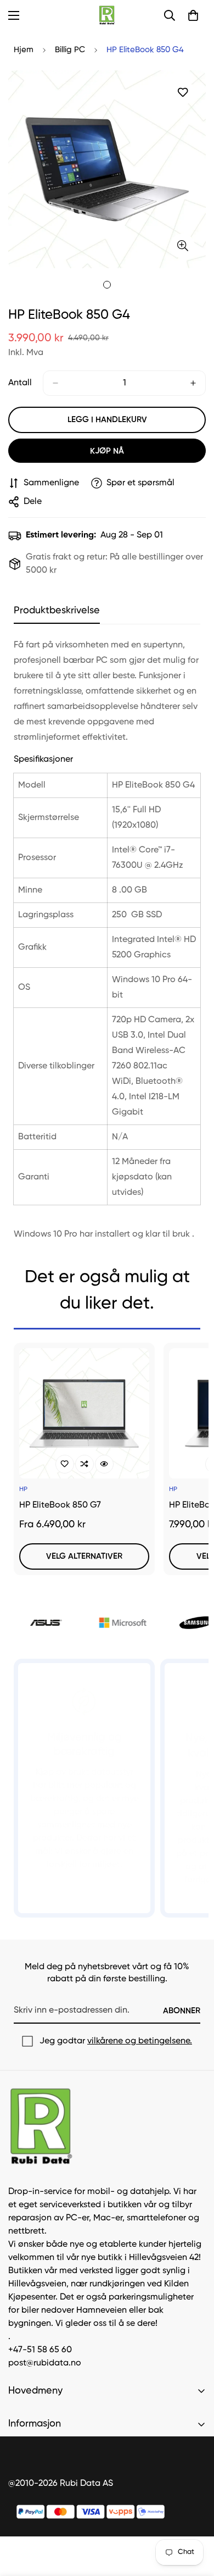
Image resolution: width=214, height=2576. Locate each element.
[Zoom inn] (182, 246)
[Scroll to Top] (194, 2518)
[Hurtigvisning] (104, 1464)
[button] (193, 15)
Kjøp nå (107, 451)
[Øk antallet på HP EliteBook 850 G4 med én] (193, 383)
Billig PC (70, 50)
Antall (20, 383)
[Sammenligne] (85, 1464)
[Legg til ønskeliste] (182, 93)
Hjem (24, 50)
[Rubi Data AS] (107, 15)
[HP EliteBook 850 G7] (84, 1413)
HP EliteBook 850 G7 (60, 1505)
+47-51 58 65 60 (40, 2350)
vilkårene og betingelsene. (140, 2041)
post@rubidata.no (45, 2363)
